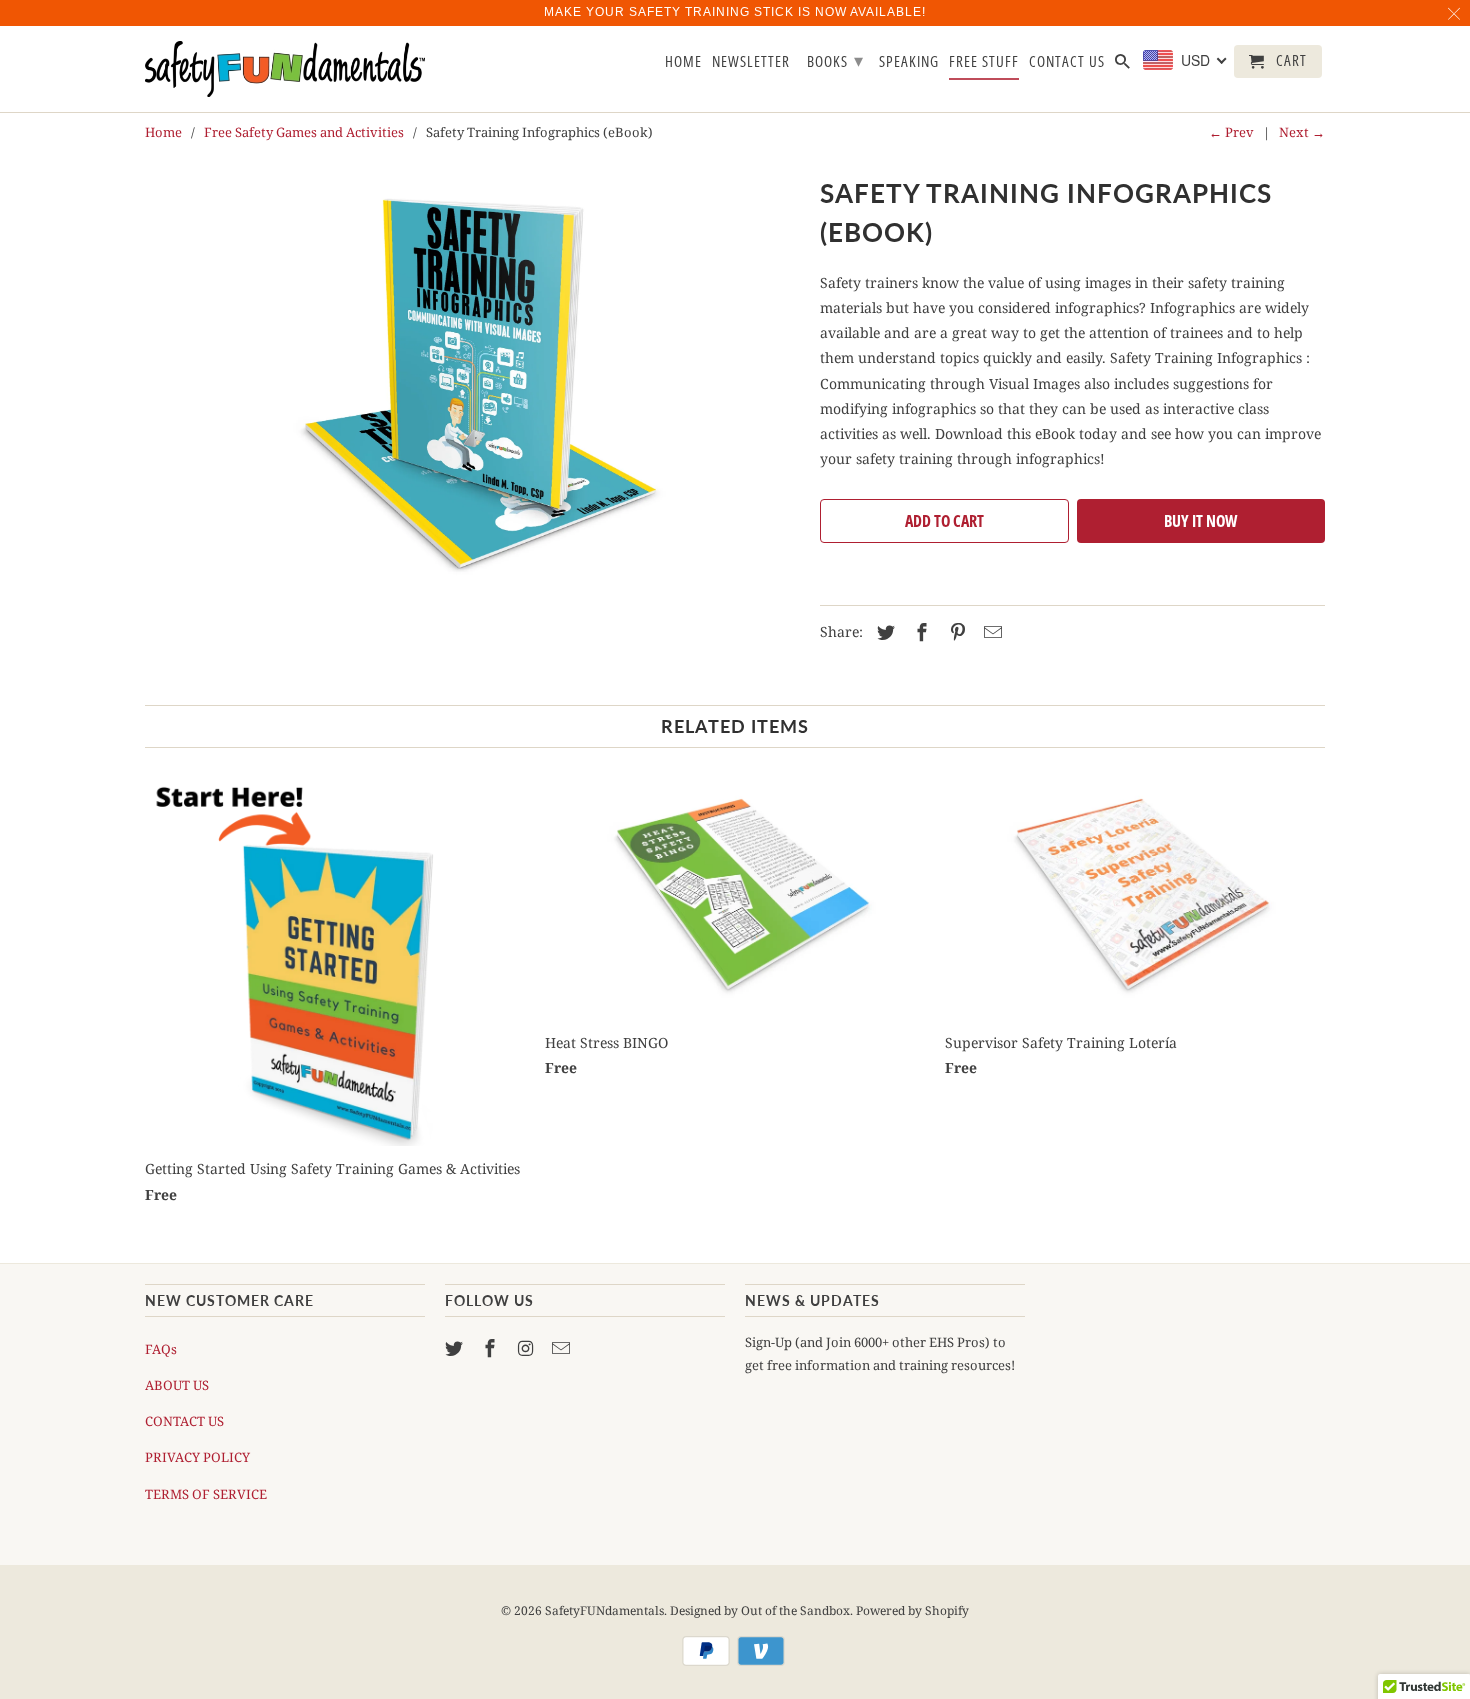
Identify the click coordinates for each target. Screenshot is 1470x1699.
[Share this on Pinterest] (955, 632)
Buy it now (1200, 521)
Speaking (909, 62)
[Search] (1124, 65)
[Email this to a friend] (990, 632)
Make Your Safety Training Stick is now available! (735, 12)
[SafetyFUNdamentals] (285, 69)
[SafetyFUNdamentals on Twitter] (456, 1348)
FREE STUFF (984, 62)
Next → (1302, 132)
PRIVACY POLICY (197, 1457)
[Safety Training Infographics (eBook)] (472, 388)
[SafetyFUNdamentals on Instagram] (528, 1348)
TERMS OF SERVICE (206, 1494)
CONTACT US (184, 1421)
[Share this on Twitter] (883, 632)
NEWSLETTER (751, 62)
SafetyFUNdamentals (604, 1610)
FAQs (161, 1349)
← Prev (1231, 132)
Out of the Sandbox (795, 1610)
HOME (683, 62)
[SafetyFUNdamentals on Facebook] (492, 1348)
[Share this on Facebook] (919, 632)
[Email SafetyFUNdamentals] (563, 1348)
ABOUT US (177, 1385)
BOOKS (835, 60)
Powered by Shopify (912, 1610)
